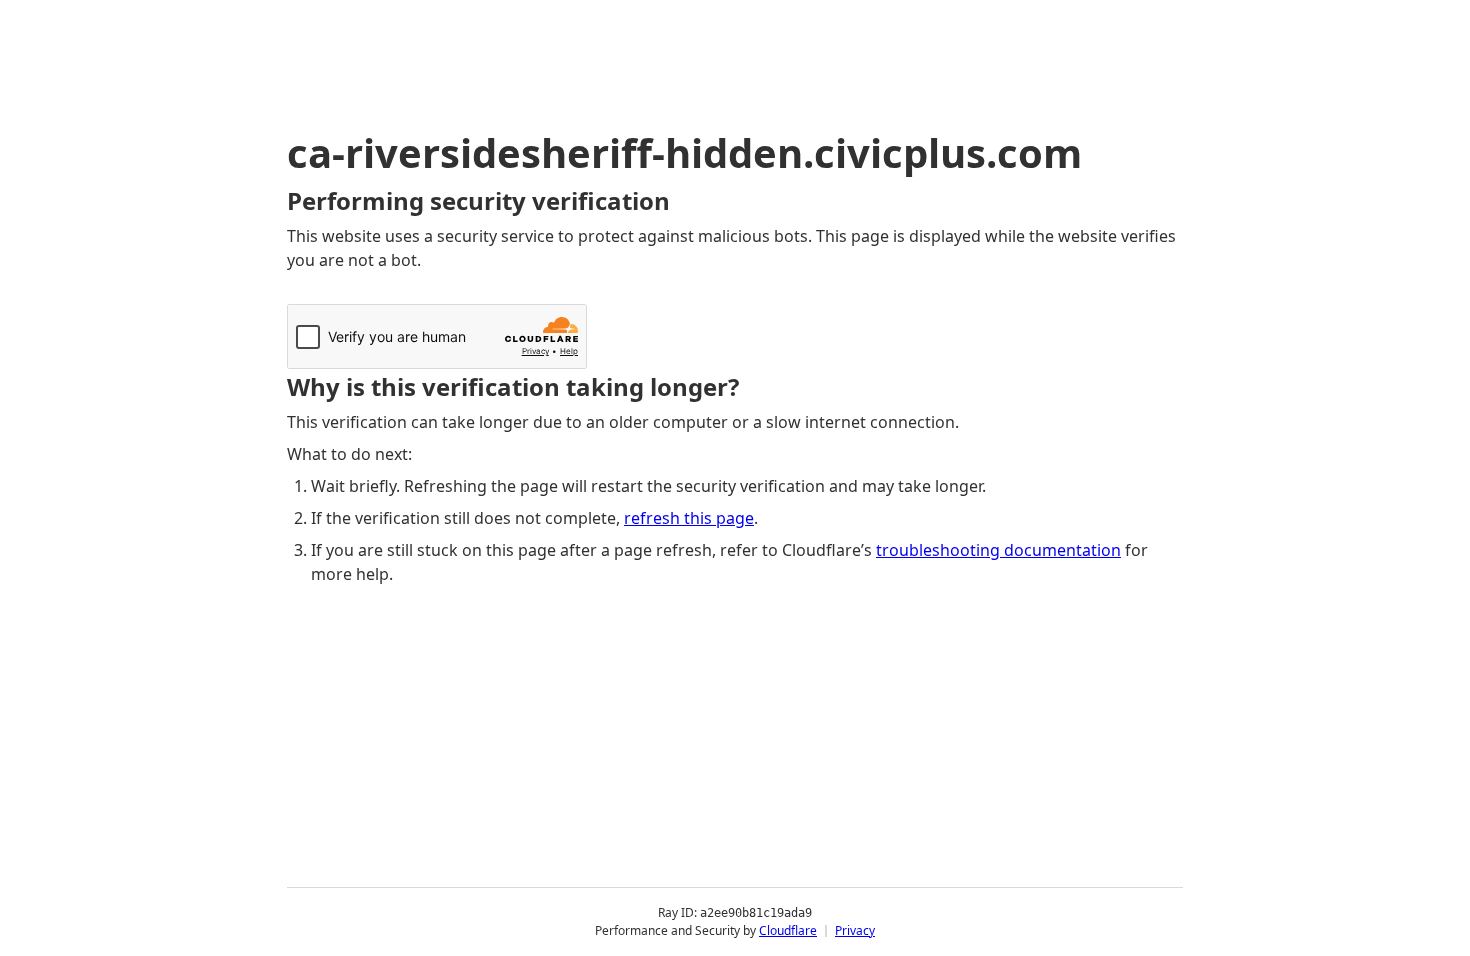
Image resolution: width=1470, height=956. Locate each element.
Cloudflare (788, 930)
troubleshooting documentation (998, 550)
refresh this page (689, 518)
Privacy (855, 930)
